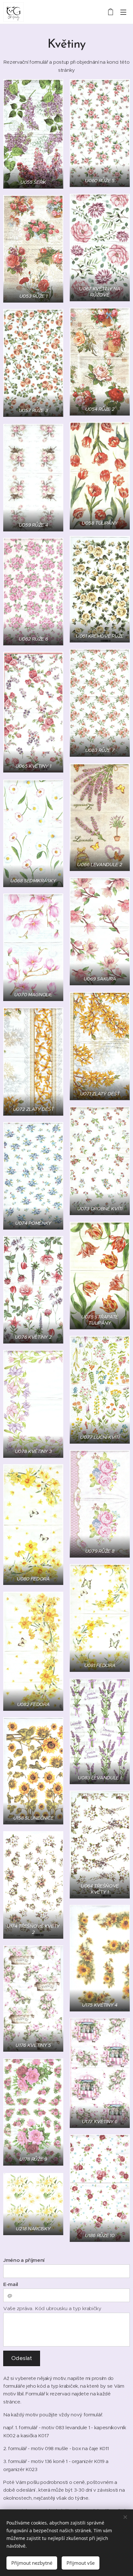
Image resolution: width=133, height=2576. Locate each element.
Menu (123, 12)
